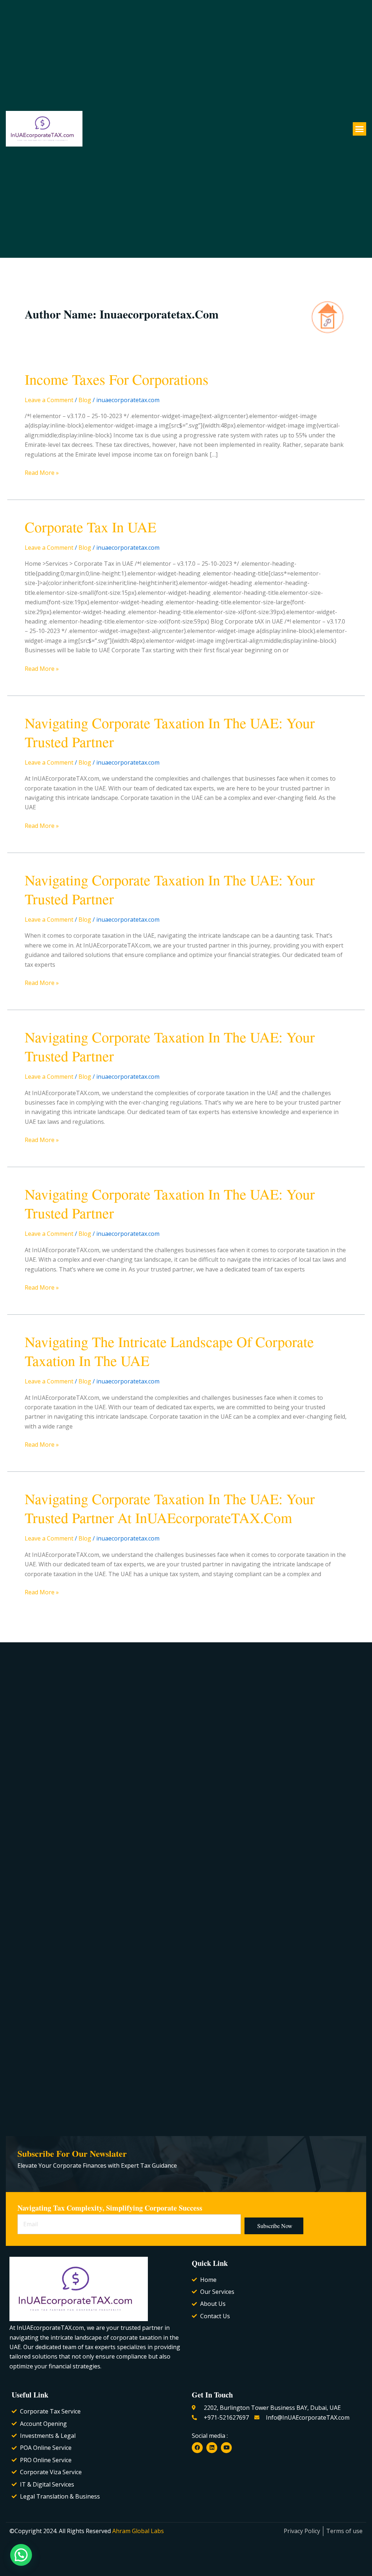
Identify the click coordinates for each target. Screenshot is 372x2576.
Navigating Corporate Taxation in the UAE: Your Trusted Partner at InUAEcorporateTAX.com (170, 1508)
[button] (360, 129)
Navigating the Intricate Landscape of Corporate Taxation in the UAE (169, 1351)
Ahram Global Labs (137, 2531)
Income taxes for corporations (117, 379)
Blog (85, 400)
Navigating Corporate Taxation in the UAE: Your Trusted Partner (170, 732)
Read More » (42, 472)
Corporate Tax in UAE (90, 527)
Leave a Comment (49, 400)
